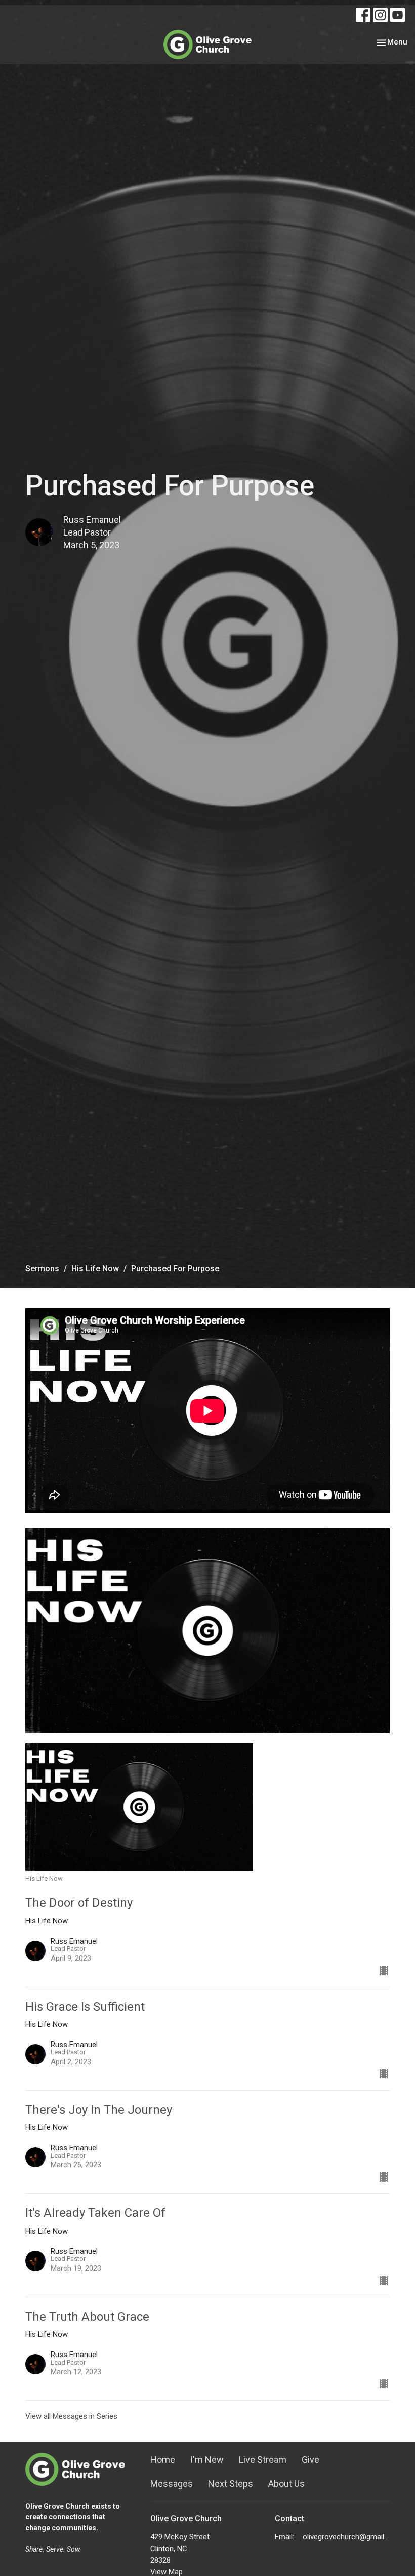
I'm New (207, 2459)
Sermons (42, 1269)
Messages (172, 2484)
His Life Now (95, 1269)
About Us (286, 2484)
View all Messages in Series (71, 2416)
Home (163, 2459)
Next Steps (231, 2484)
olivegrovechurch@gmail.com (346, 2537)
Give (310, 2459)
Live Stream (263, 2459)
